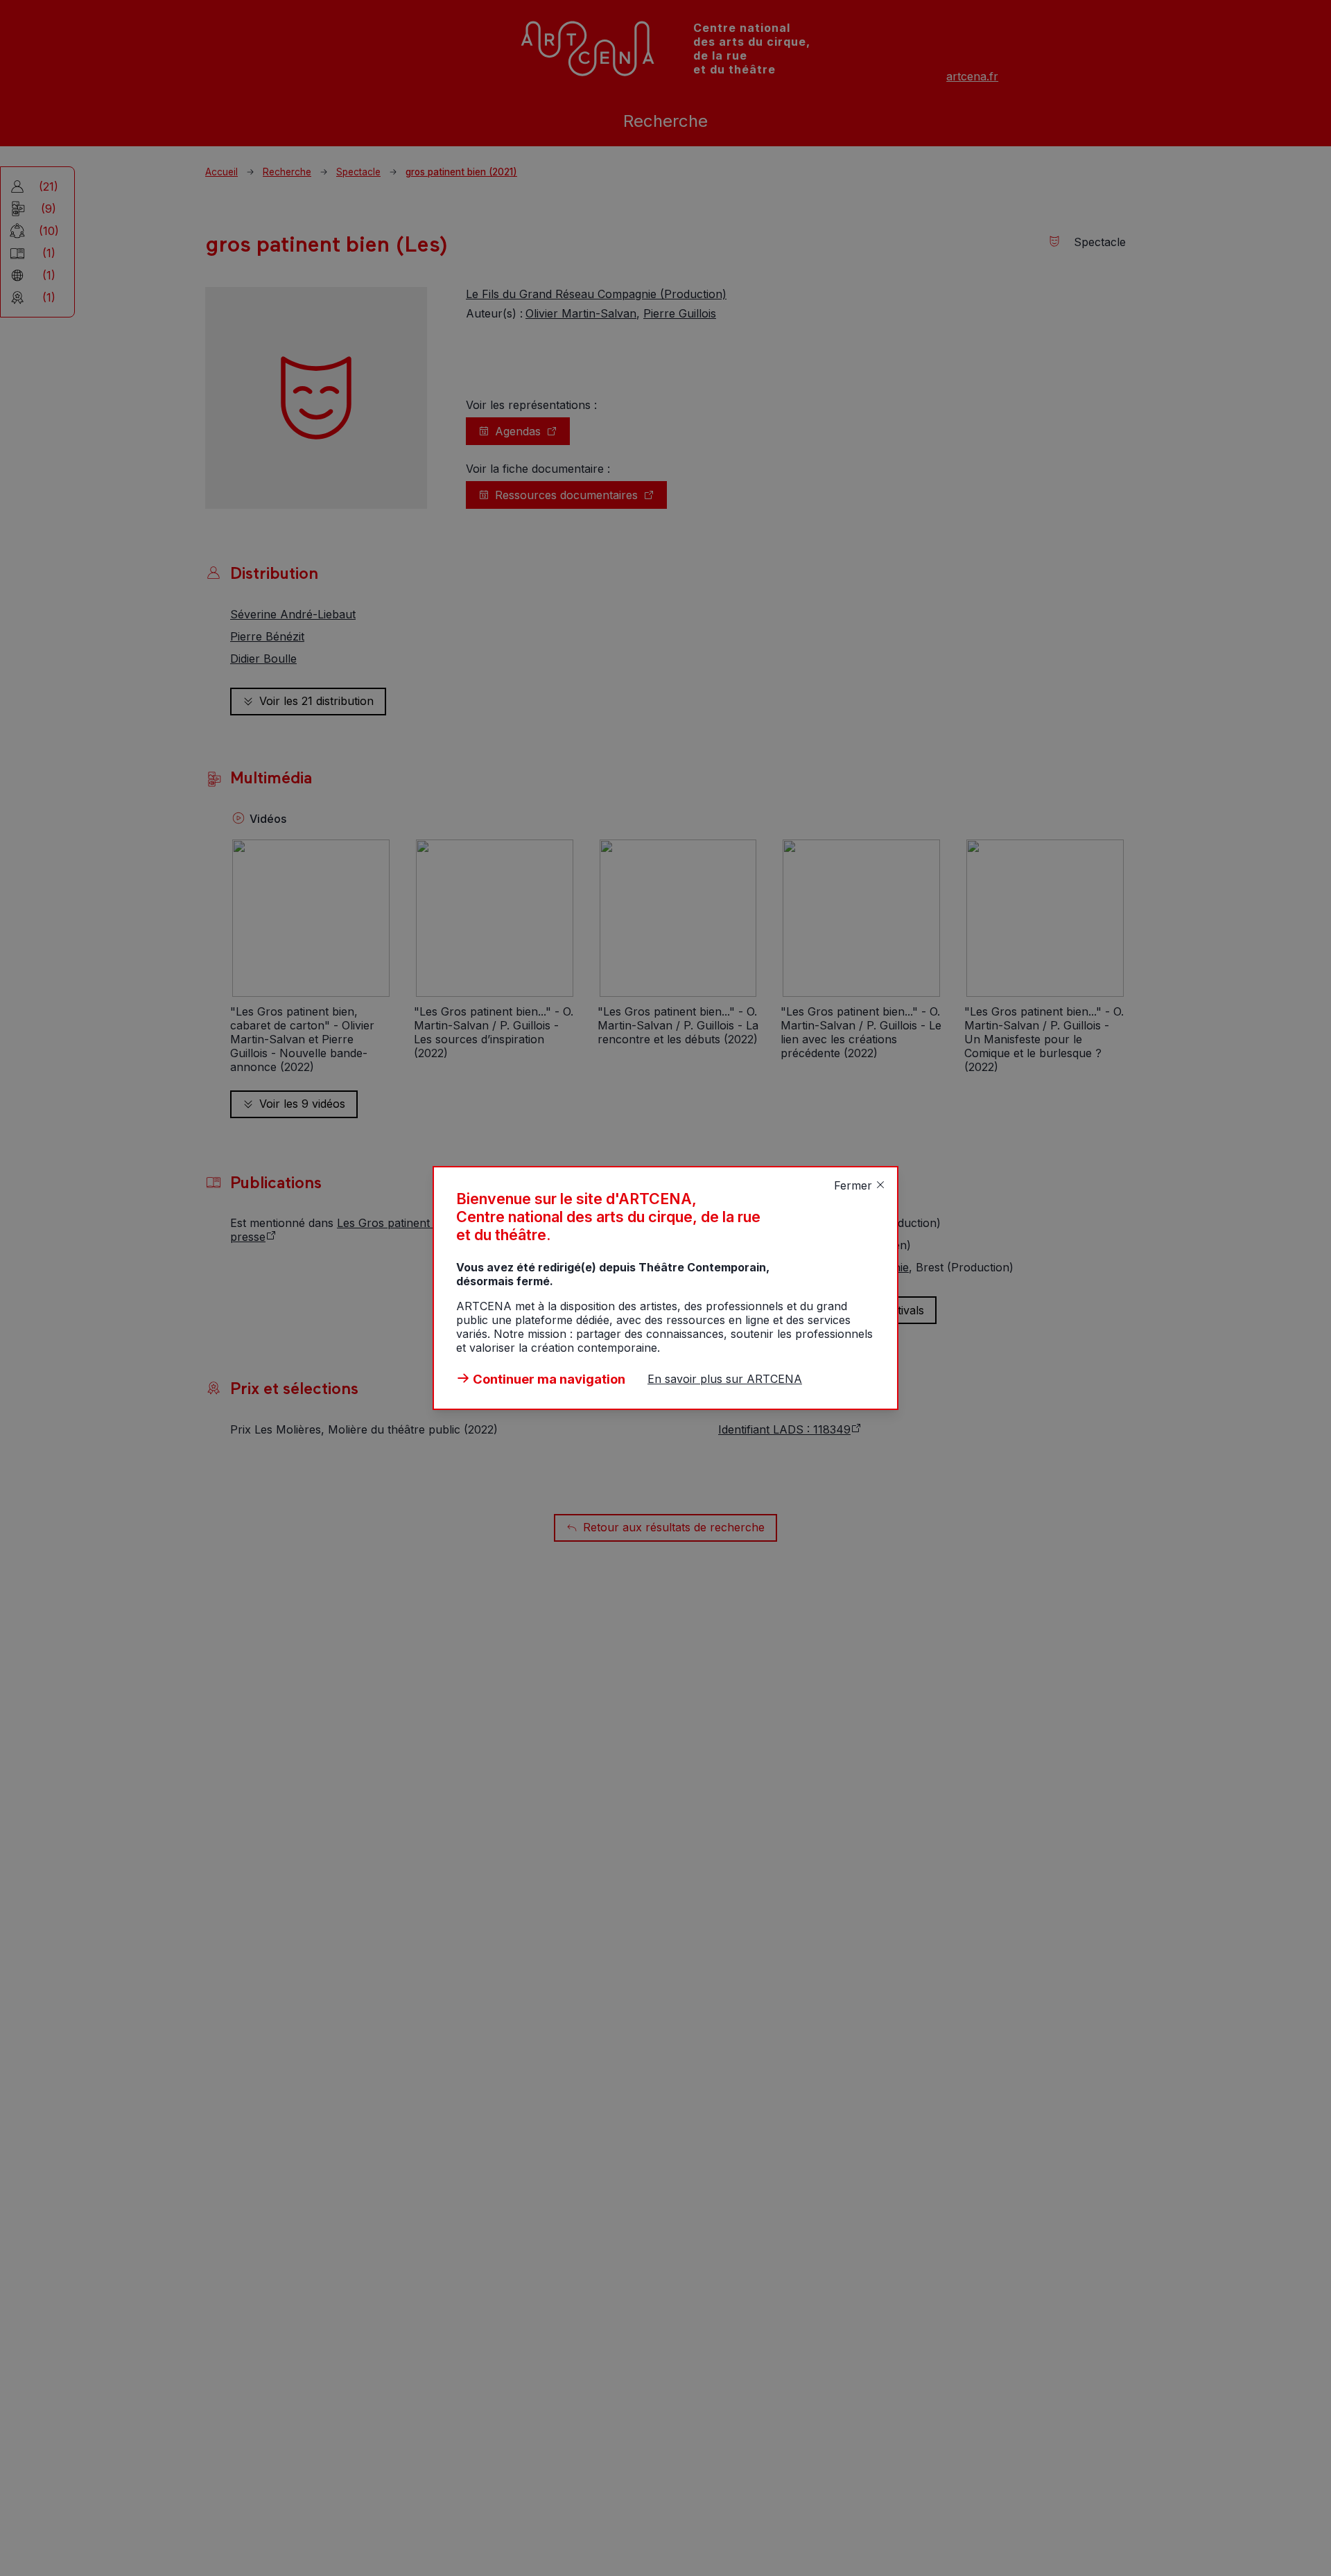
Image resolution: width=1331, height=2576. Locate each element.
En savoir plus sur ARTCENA (725, 1379)
